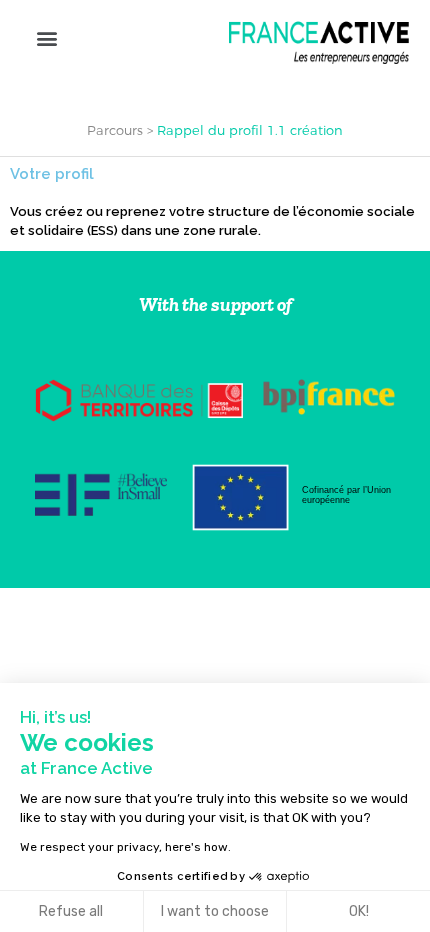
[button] (46, 37)
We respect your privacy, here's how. (125, 847)
